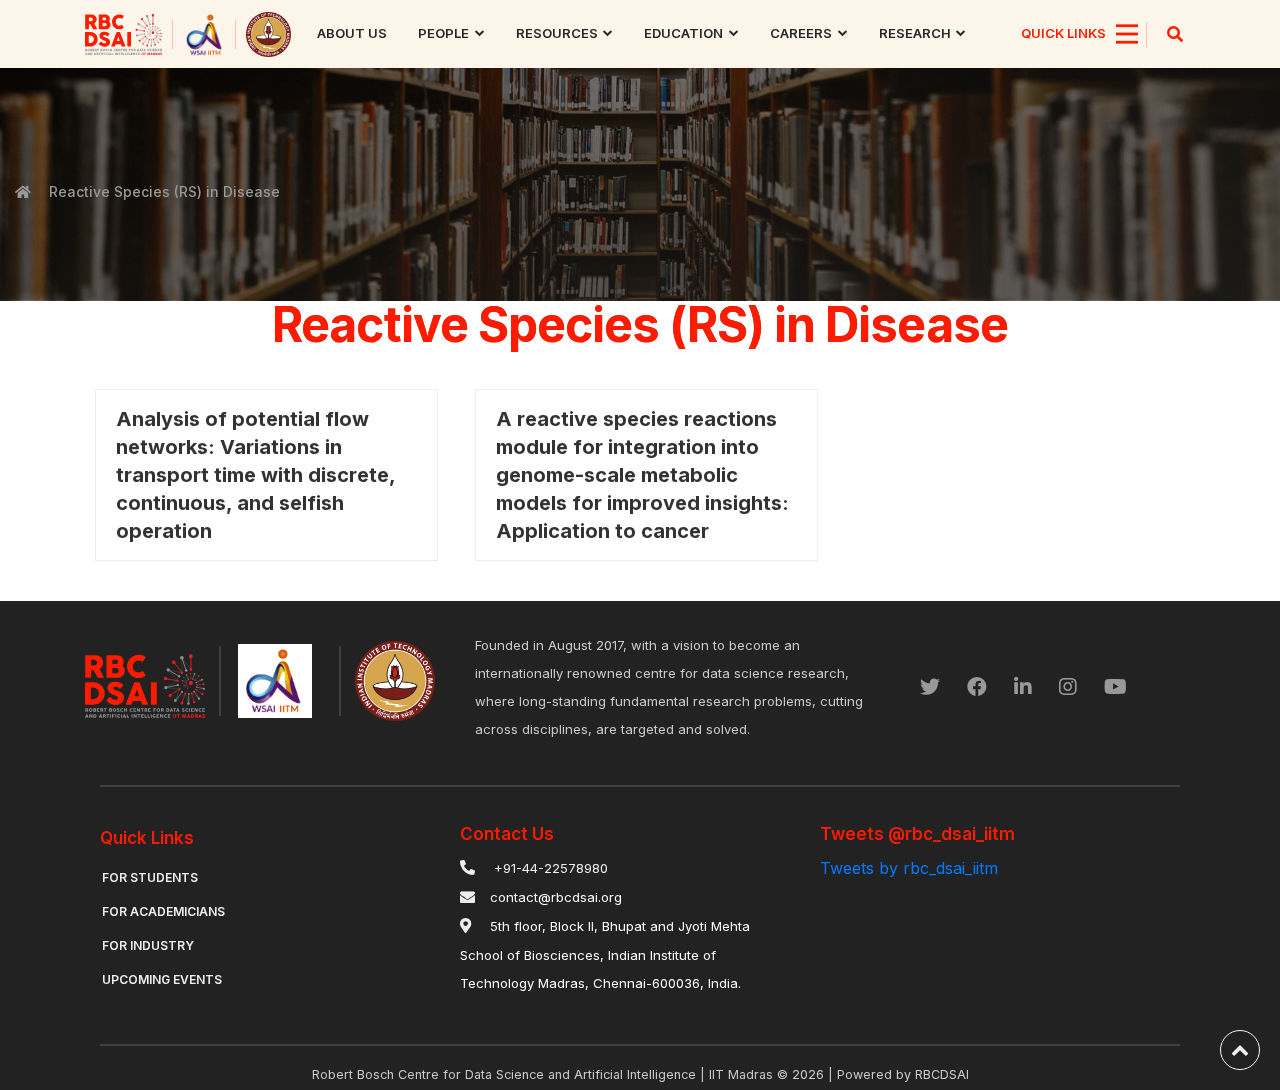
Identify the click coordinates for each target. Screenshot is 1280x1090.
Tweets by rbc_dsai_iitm (909, 868)
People (443, 33)
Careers (801, 33)
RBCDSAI (942, 1074)
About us (352, 33)
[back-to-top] (1240, 1050)
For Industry (148, 945)
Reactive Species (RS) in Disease (164, 191)
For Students (150, 877)
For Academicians (163, 911)
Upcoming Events (162, 979)
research (915, 33)
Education (683, 33)
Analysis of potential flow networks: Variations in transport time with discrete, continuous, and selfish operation (255, 475)
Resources (557, 33)
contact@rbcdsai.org (556, 897)
